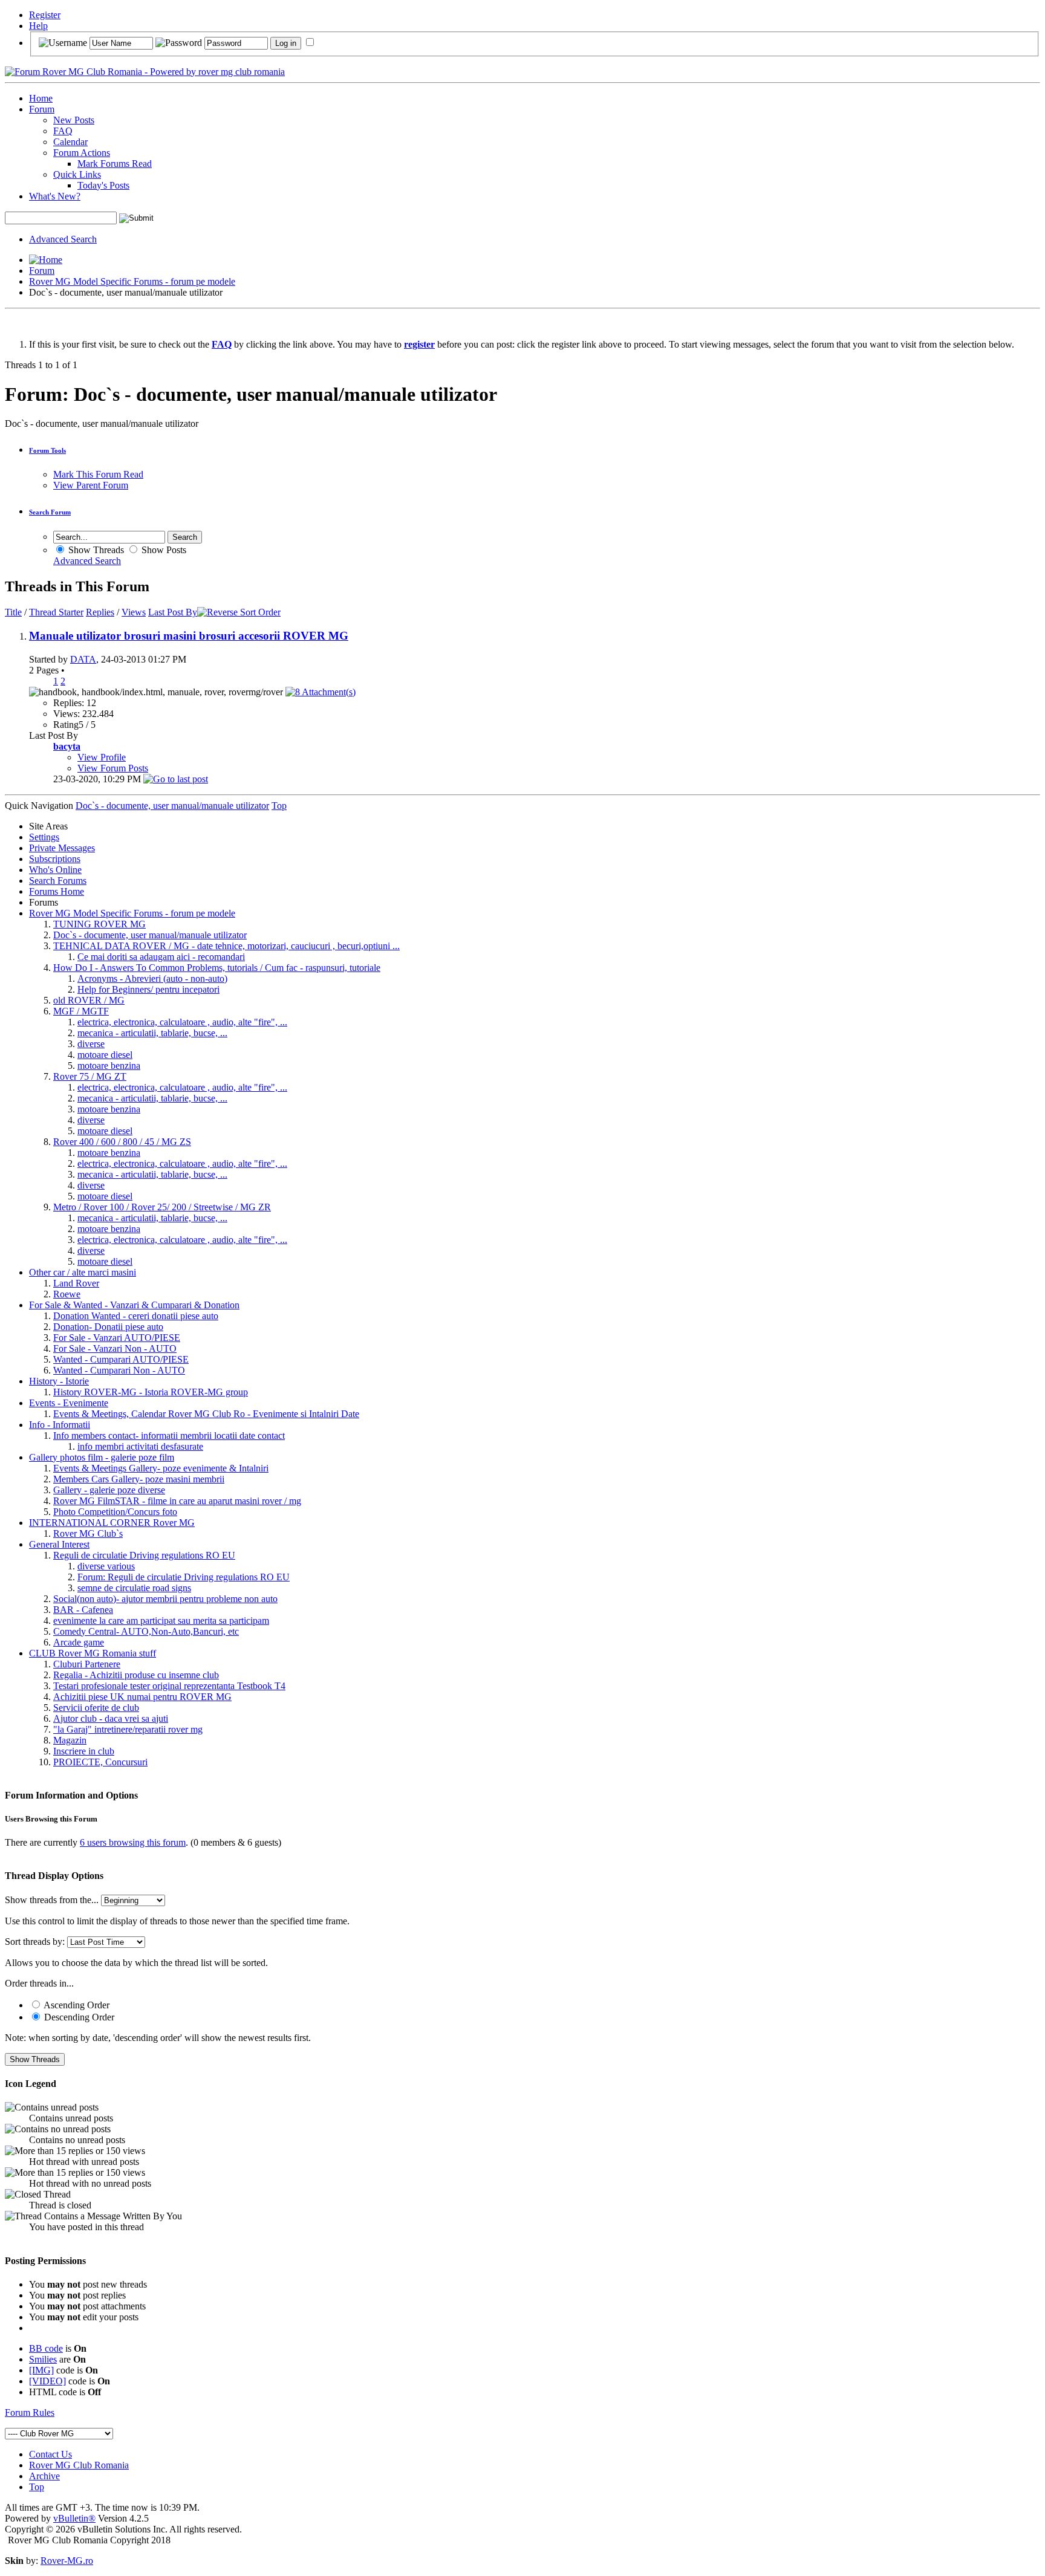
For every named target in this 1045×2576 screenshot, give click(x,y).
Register (45, 15)
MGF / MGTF (81, 1011)
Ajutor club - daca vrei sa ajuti (111, 1718)
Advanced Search (63, 239)
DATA (83, 659)
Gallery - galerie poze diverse (109, 1490)
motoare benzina (109, 1066)
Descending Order (78, 2017)
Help (38, 26)
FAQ (63, 131)
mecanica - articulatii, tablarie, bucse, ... (152, 1033)
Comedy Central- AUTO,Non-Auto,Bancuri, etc (146, 1631)
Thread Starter (56, 612)
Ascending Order (76, 2005)
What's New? (55, 196)
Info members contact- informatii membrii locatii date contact (169, 1436)
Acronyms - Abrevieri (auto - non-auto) (152, 978)
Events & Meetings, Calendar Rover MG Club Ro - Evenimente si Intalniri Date (206, 1414)
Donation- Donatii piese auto (108, 1327)
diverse (91, 1044)
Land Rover (76, 1283)
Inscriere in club (84, 1751)
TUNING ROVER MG (99, 924)
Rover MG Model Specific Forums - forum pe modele (132, 281)
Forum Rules (30, 2412)
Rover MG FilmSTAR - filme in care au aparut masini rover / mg (177, 1501)
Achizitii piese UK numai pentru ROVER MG (142, 1697)
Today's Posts (103, 185)
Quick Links (77, 174)
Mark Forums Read (115, 164)
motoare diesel (105, 1055)
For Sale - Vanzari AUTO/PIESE (117, 1338)
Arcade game (79, 1642)
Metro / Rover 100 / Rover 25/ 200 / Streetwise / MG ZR (162, 1207)
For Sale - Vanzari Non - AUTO (115, 1348)
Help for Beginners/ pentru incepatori (148, 989)
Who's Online (55, 870)
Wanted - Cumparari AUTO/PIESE (121, 1359)
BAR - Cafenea (83, 1610)
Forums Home (57, 891)
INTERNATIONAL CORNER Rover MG (112, 1523)
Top (279, 806)
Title (13, 612)
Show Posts (163, 550)
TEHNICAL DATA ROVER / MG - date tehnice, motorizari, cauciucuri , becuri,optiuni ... (226, 946)
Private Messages (62, 848)
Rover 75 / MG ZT (90, 1076)
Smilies (43, 2359)
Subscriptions (55, 859)
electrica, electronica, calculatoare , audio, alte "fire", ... (182, 1022)
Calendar (70, 142)
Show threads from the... (52, 1900)
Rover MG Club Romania (79, 2465)
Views (134, 612)
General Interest (59, 1544)
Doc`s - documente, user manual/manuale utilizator (150, 935)
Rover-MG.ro (67, 2561)
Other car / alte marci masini (83, 1272)
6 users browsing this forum (133, 1842)
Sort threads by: (35, 1942)
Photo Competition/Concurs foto (115, 1512)
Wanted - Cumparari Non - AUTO (119, 1370)
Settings (44, 837)
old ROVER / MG (89, 1000)
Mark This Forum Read (98, 474)
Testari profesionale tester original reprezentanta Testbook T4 (169, 1686)
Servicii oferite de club (96, 1708)
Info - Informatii (60, 1425)
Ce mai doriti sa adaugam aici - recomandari (161, 957)
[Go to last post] (176, 779)
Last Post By (173, 612)
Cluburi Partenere (87, 1664)
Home (41, 98)
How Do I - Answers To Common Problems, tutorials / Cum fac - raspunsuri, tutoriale (217, 968)
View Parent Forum (91, 485)
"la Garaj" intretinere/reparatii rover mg (128, 1729)
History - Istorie (59, 1381)
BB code (46, 2348)
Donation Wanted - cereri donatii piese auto (136, 1316)
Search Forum (50, 512)
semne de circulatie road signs (134, 1588)
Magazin (70, 1740)
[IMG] (41, 2370)
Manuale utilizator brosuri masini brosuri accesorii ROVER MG (189, 636)
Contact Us (50, 2454)
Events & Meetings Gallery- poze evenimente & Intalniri (161, 1468)
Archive (44, 2476)
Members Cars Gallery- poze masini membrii (139, 1479)
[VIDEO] (47, 2381)
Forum (42, 109)
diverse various (106, 1566)
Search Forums (58, 881)
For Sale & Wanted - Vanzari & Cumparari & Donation (134, 1305)
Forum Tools (47, 450)
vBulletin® (74, 2518)
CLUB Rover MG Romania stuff (93, 1653)
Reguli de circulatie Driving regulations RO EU (144, 1555)
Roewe (67, 1294)
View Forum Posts (113, 768)
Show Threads (95, 550)
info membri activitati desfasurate (140, 1446)
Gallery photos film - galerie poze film (102, 1457)
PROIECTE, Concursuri (100, 1762)
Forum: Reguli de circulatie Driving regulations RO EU (184, 1577)
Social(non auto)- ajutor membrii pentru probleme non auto (165, 1599)
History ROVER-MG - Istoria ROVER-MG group (151, 1392)
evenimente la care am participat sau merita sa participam (161, 1621)
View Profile (102, 757)
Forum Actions (82, 153)
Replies (100, 612)
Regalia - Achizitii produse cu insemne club (136, 1675)
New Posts (74, 120)
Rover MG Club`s (88, 1533)
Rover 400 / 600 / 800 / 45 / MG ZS (122, 1142)
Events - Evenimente (69, 1403)
